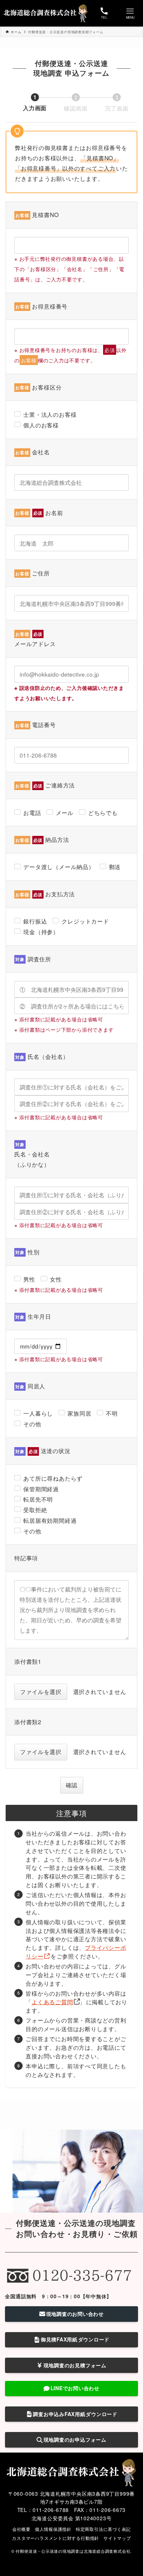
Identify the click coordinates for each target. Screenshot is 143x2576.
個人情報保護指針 (53, 2529)
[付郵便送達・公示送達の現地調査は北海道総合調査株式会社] (46, 13)
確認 (71, 1785)
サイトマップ (117, 2538)
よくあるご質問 (52, 2002)
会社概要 (21, 2529)
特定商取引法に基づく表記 (103, 2529)
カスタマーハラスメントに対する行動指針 (56, 2538)
